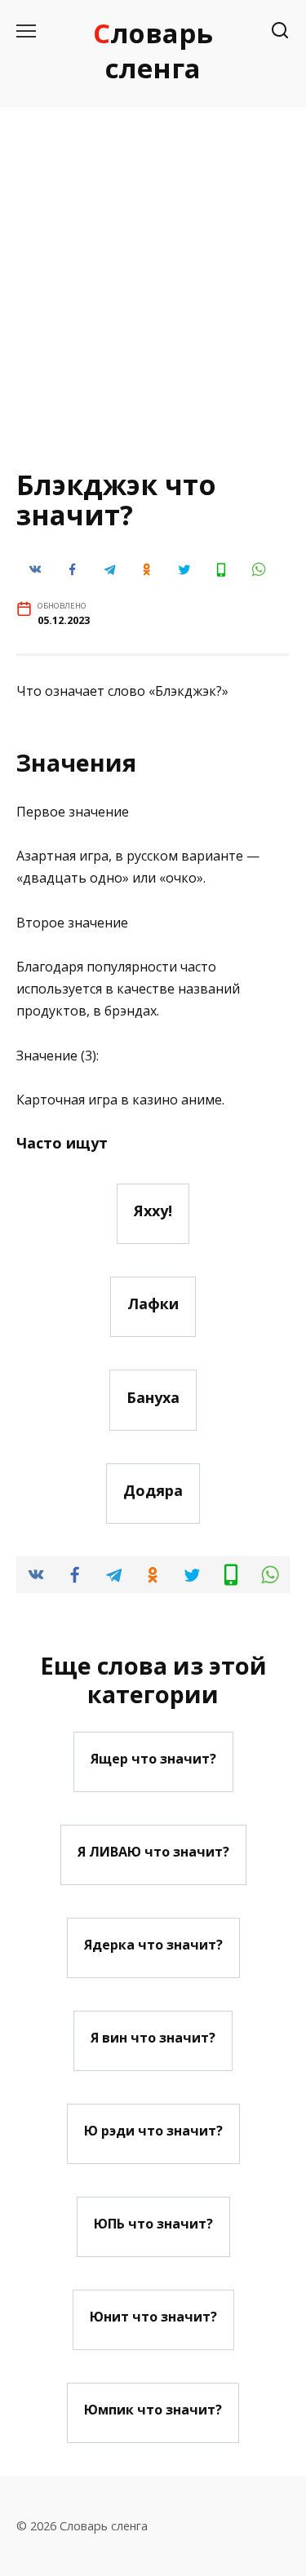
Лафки (153, 1303)
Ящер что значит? (153, 1759)
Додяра (153, 1490)
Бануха (153, 1396)
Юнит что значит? (153, 2317)
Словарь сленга (153, 51)
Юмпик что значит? (153, 2410)
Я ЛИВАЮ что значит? (153, 1852)
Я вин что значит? (153, 2038)
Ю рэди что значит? (153, 2131)
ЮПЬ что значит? (153, 2224)
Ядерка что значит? (153, 1945)
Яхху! (153, 1211)
